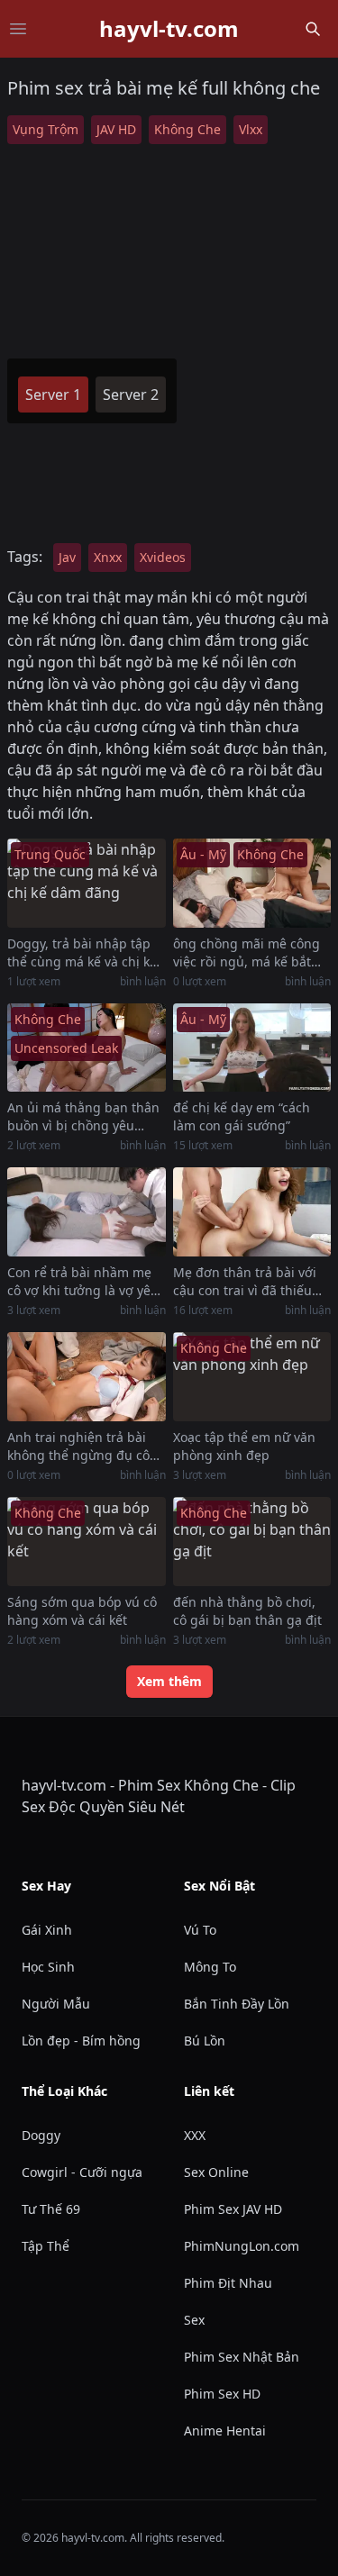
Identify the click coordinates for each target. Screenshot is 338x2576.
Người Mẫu (56, 2004)
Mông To (210, 1967)
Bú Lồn (205, 2041)
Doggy (41, 2135)
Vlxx (251, 129)
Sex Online (216, 2172)
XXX (195, 2135)
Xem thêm (169, 1681)
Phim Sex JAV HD (233, 2209)
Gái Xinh (47, 1930)
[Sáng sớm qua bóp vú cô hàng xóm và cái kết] (87, 1542)
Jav (67, 557)
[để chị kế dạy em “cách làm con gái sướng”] (252, 1048)
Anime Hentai (225, 2431)
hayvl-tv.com (169, 29)
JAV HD (116, 129)
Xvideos (163, 557)
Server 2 (131, 395)
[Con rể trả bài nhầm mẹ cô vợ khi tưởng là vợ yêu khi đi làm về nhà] (87, 1212)
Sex (194, 2320)
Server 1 (53, 395)
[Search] (313, 29)
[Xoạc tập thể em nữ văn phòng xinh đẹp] (252, 1377)
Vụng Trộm (46, 129)
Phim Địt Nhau (228, 2283)
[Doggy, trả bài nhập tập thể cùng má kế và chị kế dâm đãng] (87, 883)
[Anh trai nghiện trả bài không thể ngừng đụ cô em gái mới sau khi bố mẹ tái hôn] (87, 1377)
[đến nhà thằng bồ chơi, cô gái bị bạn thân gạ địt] (252, 1542)
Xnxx (108, 557)
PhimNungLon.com (242, 2246)
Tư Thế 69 (51, 2209)
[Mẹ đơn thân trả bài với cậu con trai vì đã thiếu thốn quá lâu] (252, 1212)
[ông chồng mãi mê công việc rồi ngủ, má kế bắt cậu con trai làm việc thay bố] (252, 883)
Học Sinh (48, 1967)
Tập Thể (46, 2246)
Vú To (200, 1930)
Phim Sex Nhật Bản (242, 2357)
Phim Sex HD (222, 2394)
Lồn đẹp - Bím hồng (81, 2041)
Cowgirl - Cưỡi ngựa (82, 2172)
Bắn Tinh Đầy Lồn (237, 2004)
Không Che (187, 129)
